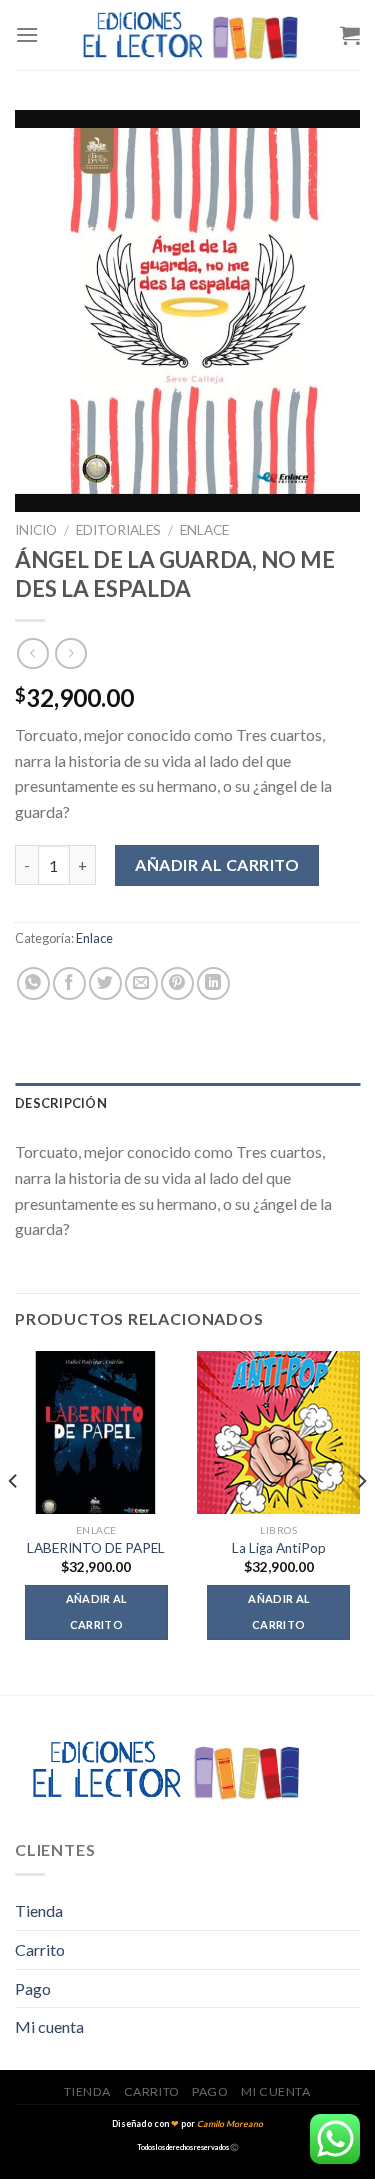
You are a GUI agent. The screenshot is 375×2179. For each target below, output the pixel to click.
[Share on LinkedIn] (213, 983)
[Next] (361, 1521)
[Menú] (27, 34)
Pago (33, 1988)
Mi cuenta (49, 2026)
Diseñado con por (187, 2123)
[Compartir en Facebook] (69, 983)
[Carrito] (350, 35)
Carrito (40, 1949)
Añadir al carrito (217, 864)
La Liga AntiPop (279, 1548)
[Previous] (14, 1521)
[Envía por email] (141, 983)
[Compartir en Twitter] (105, 983)
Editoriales (118, 530)
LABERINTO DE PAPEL (96, 1548)
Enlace (204, 530)
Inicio (36, 530)
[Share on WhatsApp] (33, 983)
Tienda (39, 1910)
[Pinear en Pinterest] (177, 983)
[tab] (187, 1103)
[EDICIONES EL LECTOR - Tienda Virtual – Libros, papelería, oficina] (189, 35)
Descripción (61, 1103)
